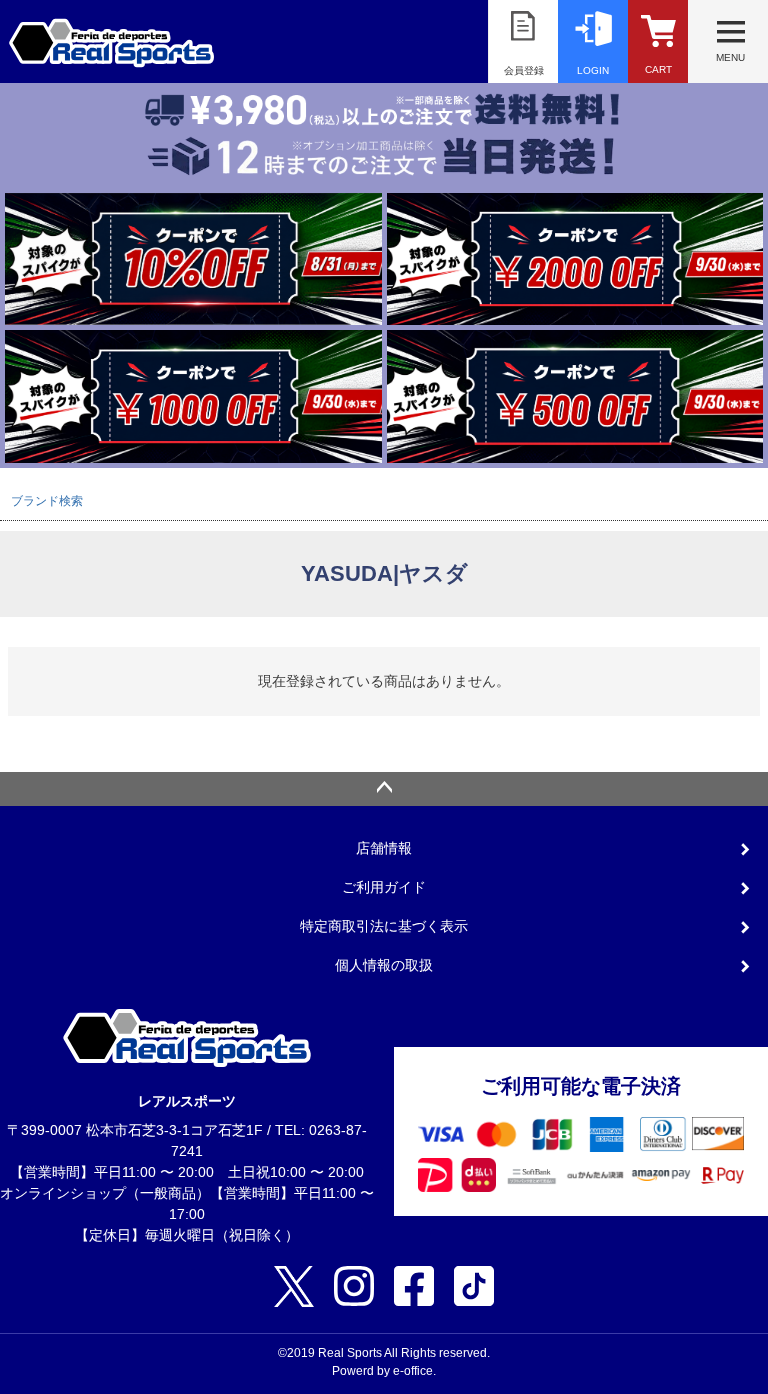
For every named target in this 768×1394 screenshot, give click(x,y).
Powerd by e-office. (384, 1371)
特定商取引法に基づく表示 (384, 926)
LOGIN (593, 70)
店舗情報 (384, 848)
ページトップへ (384, 789)
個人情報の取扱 (384, 965)
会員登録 (524, 70)
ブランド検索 (47, 501)
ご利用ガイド (384, 887)
